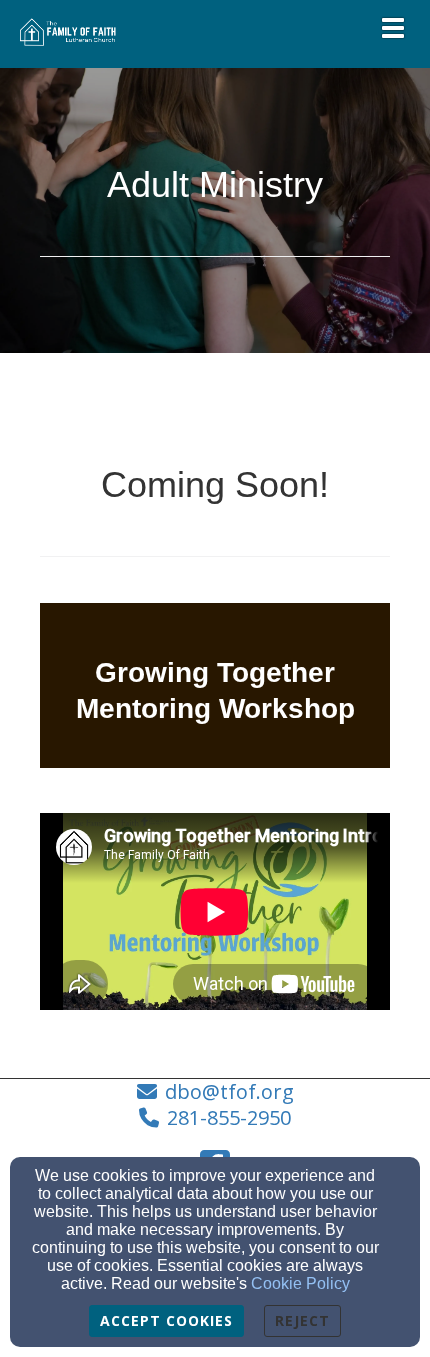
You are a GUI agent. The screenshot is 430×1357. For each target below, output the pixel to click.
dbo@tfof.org (229, 1091)
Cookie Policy (300, 1283)
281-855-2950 (229, 1117)
